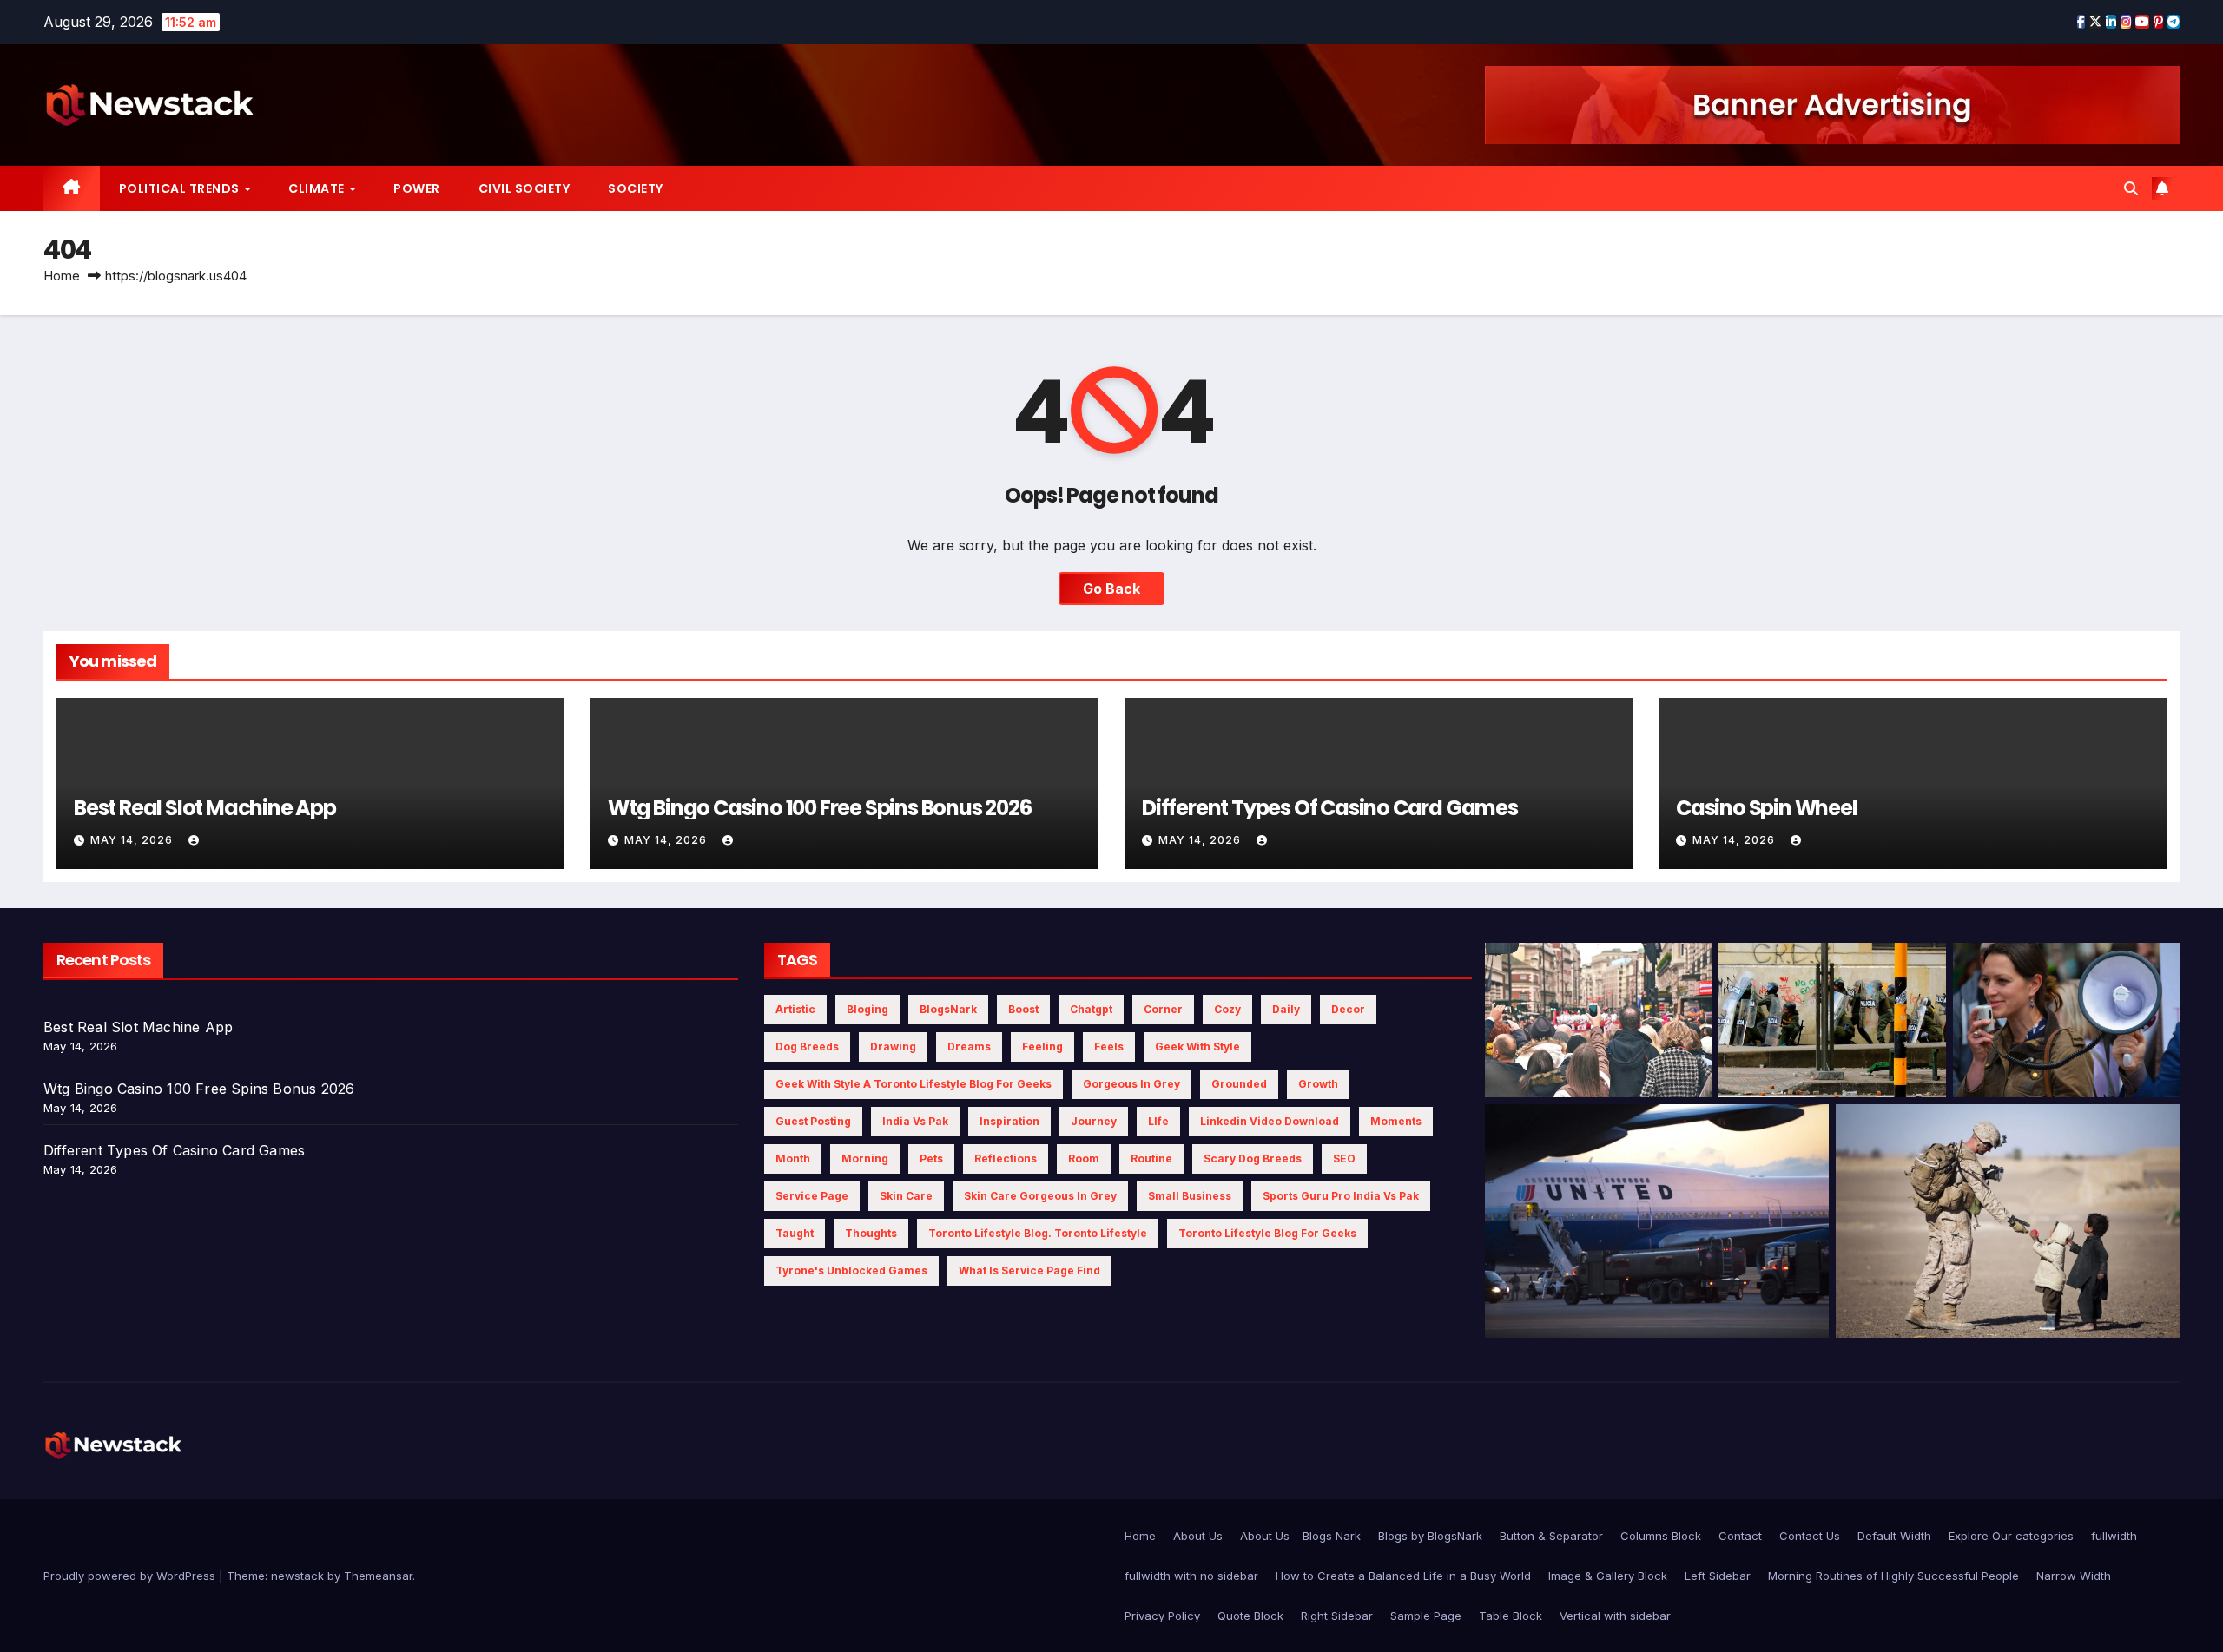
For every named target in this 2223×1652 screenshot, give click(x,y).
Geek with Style (1197, 1046)
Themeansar (378, 1576)
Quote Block (1250, 1616)
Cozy (1227, 1009)
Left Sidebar (1718, 1576)
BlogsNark (948, 1009)
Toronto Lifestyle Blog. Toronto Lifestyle (1038, 1233)
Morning (865, 1158)
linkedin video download (1270, 1121)
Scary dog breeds (1253, 1158)
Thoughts (871, 1233)
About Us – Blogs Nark (1300, 1536)
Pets (931, 1158)
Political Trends (181, 188)
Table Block (1511, 1616)
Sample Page (1426, 1616)
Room (1084, 1158)
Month (793, 1158)
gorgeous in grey (1131, 1084)
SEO (1344, 1158)
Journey (1094, 1121)
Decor (1348, 1009)
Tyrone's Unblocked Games (851, 1270)
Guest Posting (813, 1121)
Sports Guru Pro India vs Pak (1341, 1196)
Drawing (893, 1046)
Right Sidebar (1337, 1616)
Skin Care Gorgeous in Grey (1040, 1196)
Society (636, 188)
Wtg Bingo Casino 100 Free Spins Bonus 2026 (820, 808)
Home (62, 276)
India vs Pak (915, 1121)
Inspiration (1009, 1121)
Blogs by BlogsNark (1430, 1536)
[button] (2131, 188)
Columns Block (1661, 1536)
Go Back (1111, 589)
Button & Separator (1551, 1536)
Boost (1023, 1009)
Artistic (795, 1009)
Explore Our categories (2011, 1536)
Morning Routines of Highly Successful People (1893, 1576)
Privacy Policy (1162, 1616)
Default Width (1894, 1536)
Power (417, 188)
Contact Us (1810, 1536)
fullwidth (2114, 1536)
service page (812, 1196)
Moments (1396, 1121)
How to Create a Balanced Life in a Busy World (1403, 1576)
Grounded (1239, 1084)
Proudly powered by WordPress (131, 1576)
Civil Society (524, 188)
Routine (1151, 1158)
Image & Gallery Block (1608, 1576)
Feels (1109, 1046)
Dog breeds (807, 1046)
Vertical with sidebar (1615, 1616)
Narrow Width (2074, 1576)
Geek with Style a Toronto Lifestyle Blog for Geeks (914, 1084)
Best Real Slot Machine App (205, 808)
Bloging (867, 1009)
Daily (1286, 1009)
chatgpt (1091, 1009)
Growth (1318, 1084)
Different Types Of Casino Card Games (1330, 808)
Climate (318, 188)
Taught (795, 1233)
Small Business (1190, 1196)
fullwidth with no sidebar (1191, 1576)
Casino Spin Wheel (1767, 808)
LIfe (1158, 1121)
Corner (1163, 1009)
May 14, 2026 (133, 840)
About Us (1198, 1536)
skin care (906, 1196)
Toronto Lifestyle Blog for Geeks (1267, 1233)
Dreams (969, 1046)
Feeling (1042, 1046)
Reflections (1006, 1158)
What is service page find (1029, 1270)
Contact (1740, 1536)
